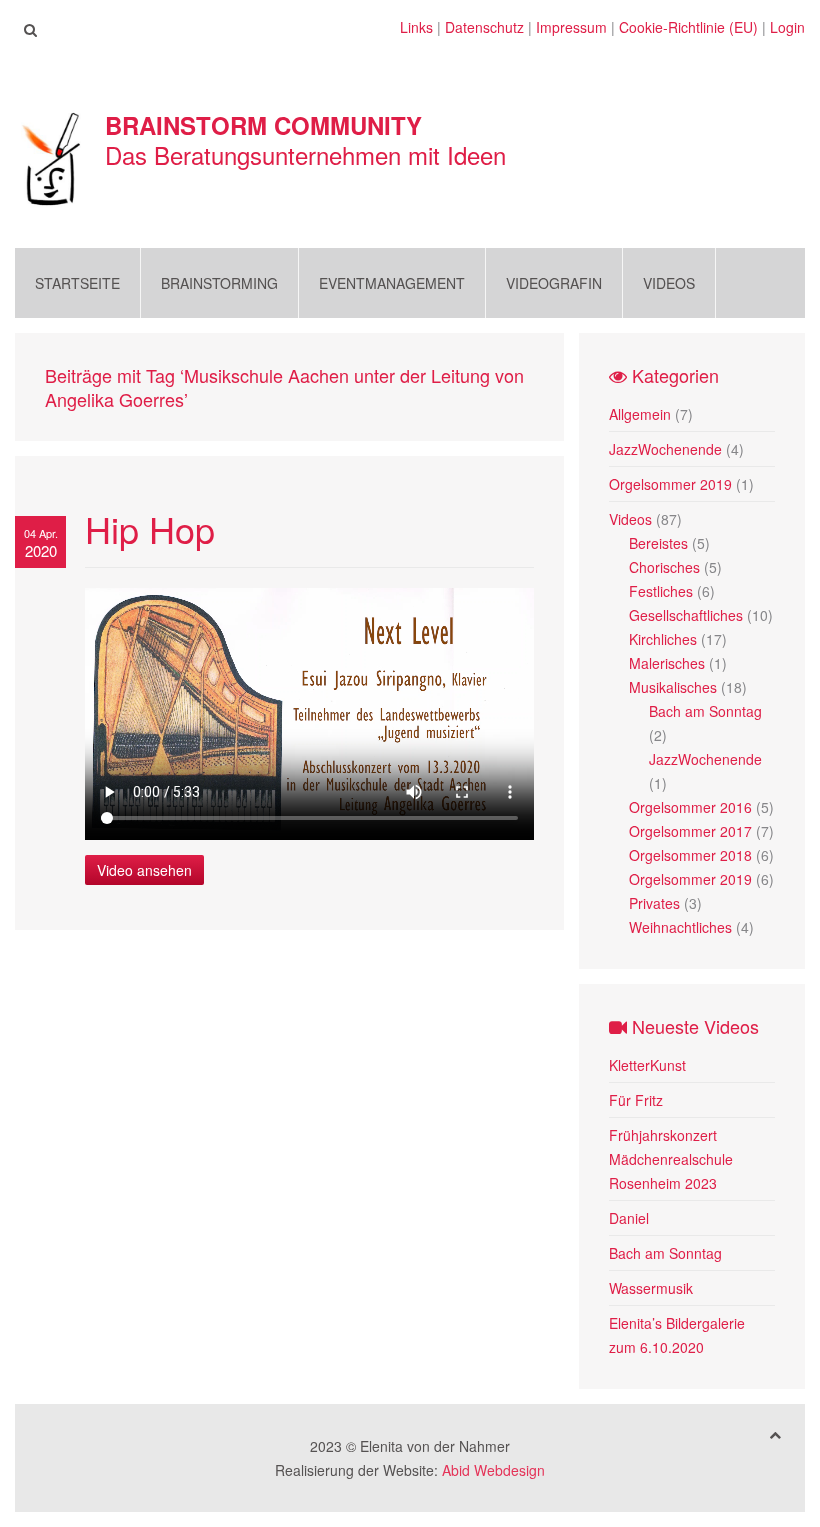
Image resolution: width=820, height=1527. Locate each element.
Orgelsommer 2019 (670, 484)
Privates (654, 903)
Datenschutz (484, 27)
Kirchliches (663, 639)
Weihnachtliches (680, 927)
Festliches (661, 591)
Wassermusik (651, 1288)
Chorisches (664, 567)
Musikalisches (673, 687)
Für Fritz (636, 1100)
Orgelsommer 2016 (690, 807)
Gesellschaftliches (686, 615)
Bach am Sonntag (705, 711)
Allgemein (640, 414)
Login (787, 27)
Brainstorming (219, 283)
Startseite (77, 283)
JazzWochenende (665, 449)
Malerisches (667, 663)
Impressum (571, 27)
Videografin (554, 283)
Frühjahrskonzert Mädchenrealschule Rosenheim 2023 (671, 1159)
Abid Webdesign (493, 1470)
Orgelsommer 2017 (690, 831)
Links (416, 27)
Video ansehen (144, 870)
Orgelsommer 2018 (690, 855)
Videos (669, 283)
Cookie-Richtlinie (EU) (688, 27)
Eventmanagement (392, 283)
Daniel (629, 1218)
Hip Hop (150, 528)
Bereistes (658, 543)
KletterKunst (647, 1065)
